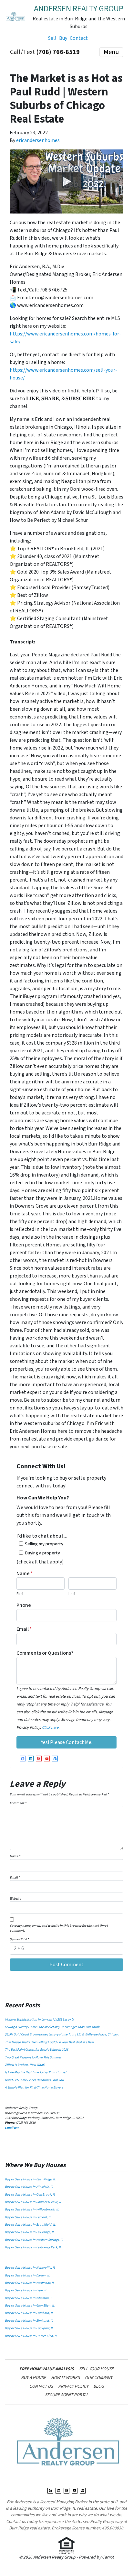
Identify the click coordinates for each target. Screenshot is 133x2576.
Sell (52, 38)
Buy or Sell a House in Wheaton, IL (29, 2298)
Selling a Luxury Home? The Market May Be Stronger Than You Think (52, 2027)
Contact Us (41, 2386)
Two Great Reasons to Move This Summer (33, 2057)
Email (24, 1629)
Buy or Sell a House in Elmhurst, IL (29, 2321)
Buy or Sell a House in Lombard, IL (29, 2313)
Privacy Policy (73, 2386)
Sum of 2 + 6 (19, 1939)
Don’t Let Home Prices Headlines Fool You (34, 2080)
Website (15, 1899)
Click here (50, 1727)
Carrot (108, 2557)
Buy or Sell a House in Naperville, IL (30, 2268)
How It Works (65, 2378)
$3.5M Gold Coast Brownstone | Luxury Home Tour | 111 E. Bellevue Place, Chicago (62, 2034)
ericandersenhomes (38, 140)
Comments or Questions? (45, 1653)
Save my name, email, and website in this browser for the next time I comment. (59, 1928)
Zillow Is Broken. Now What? (25, 2065)
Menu (111, 52)
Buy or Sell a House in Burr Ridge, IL (30, 2179)
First (20, 1594)
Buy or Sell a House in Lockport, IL (29, 2328)
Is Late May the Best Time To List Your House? (36, 2072)
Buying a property (42, 1553)
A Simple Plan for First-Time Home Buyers (34, 2088)
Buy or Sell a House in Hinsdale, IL (29, 2187)
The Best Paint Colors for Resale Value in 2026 (36, 2050)
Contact (79, 38)
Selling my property (44, 1544)
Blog (98, 2386)
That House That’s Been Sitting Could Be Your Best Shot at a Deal (49, 2042)
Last (72, 1594)
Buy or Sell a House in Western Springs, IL (34, 2240)
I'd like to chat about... (42, 1536)
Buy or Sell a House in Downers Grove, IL (33, 2202)
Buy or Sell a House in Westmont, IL (30, 2283)
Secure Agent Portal (67, 2395)
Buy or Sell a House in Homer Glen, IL (31, 2336)
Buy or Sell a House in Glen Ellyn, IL (30, 2306)
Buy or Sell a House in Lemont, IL (28, 2217)
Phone (24, 1605)
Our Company (99, 2378)
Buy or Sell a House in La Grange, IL (30, 2232)
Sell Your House (96, 2369)
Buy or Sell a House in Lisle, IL (26, 2290)
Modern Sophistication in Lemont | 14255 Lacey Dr (40, 2020)
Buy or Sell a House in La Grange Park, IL (33, 2247)
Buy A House (33, 2378)
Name (25, 1573)
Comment (18, 1803)
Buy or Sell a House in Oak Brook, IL (30, 2195)
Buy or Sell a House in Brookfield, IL (30, 2225)
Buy (63, 38)
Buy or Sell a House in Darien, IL (27, 2275)
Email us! (12, 2128)
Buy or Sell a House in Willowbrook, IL (32, 2209)
